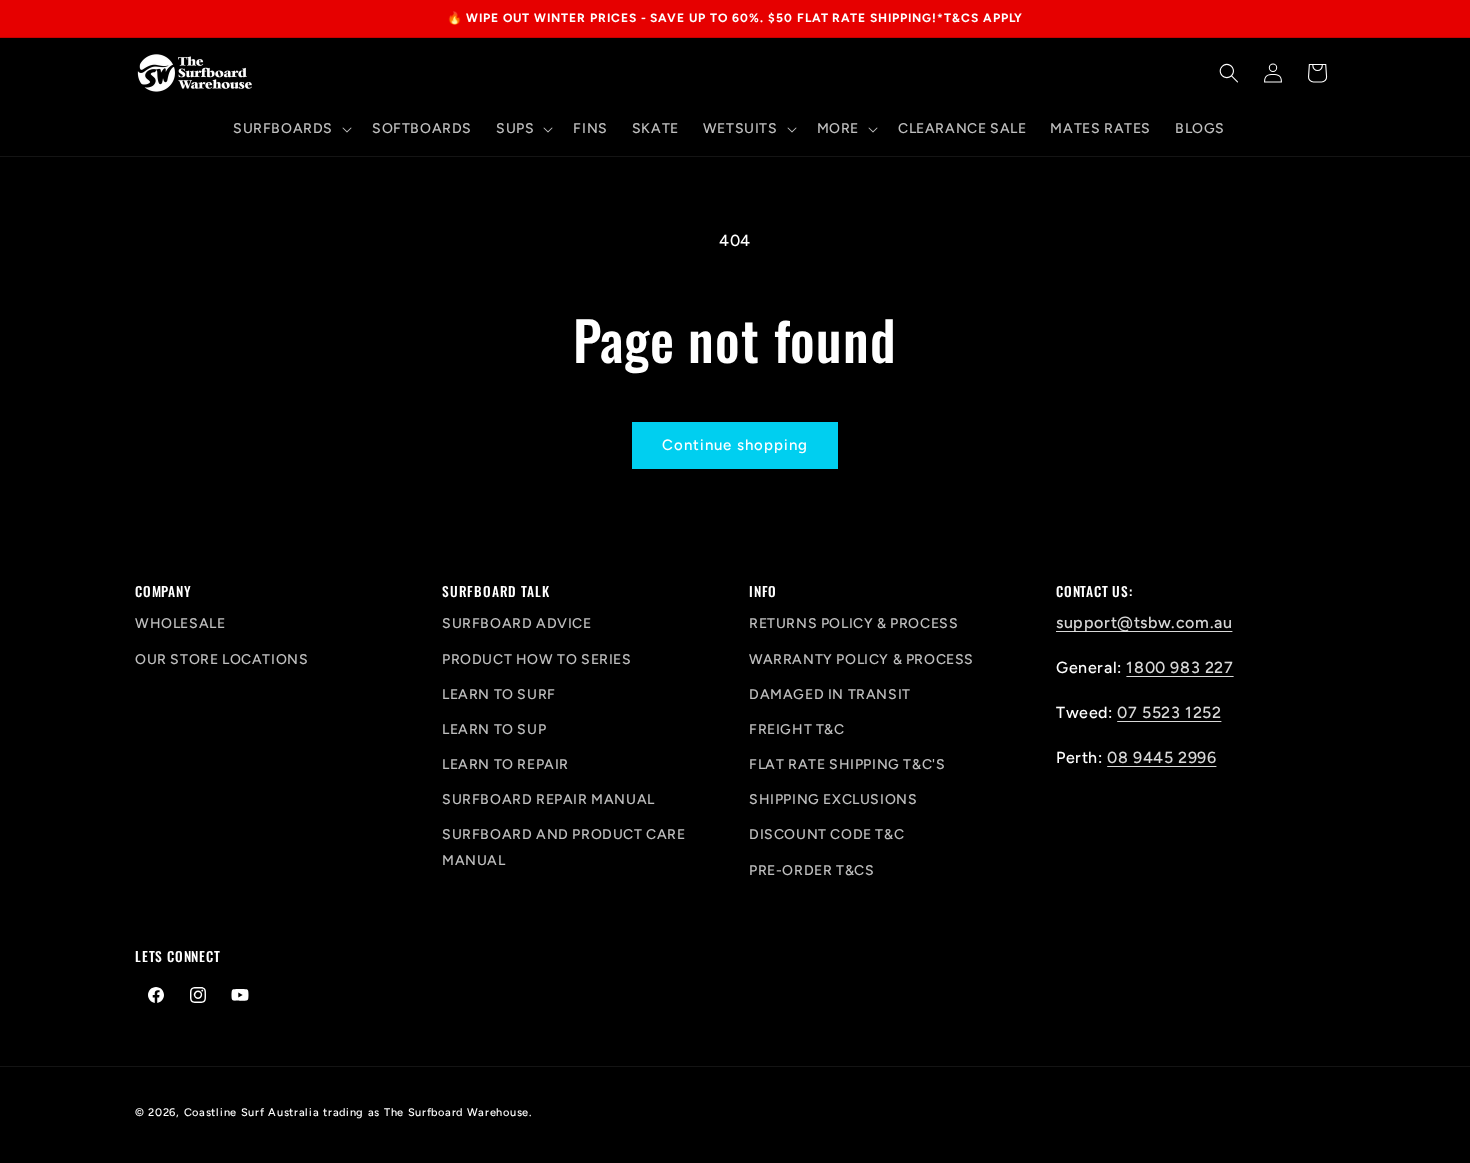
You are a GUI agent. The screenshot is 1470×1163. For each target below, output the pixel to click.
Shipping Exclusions (833, 799)
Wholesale (180, 623)
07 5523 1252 (1169, 712)
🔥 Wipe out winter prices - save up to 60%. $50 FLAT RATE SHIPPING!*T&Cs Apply (735, 18)
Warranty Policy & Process (861, 659)
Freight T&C (797, 729)
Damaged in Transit (830, 694)
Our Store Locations (221, 659)
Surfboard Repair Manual (548, 799)
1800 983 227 (1179, 667)
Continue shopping (735, 445)
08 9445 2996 (1161, 757)
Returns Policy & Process (853, 623)
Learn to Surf (499, 694)
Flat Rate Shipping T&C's (847, 764)
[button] (290, 129)
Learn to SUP (494, 729)
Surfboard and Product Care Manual (564, 847)
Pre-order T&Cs (811, 870)
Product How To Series (537, 659)
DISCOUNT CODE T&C (826, 834)
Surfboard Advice (517, 623)
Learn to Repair (505, 764)
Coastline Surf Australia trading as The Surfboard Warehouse (356, 1112)
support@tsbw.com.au (1144, 622)
